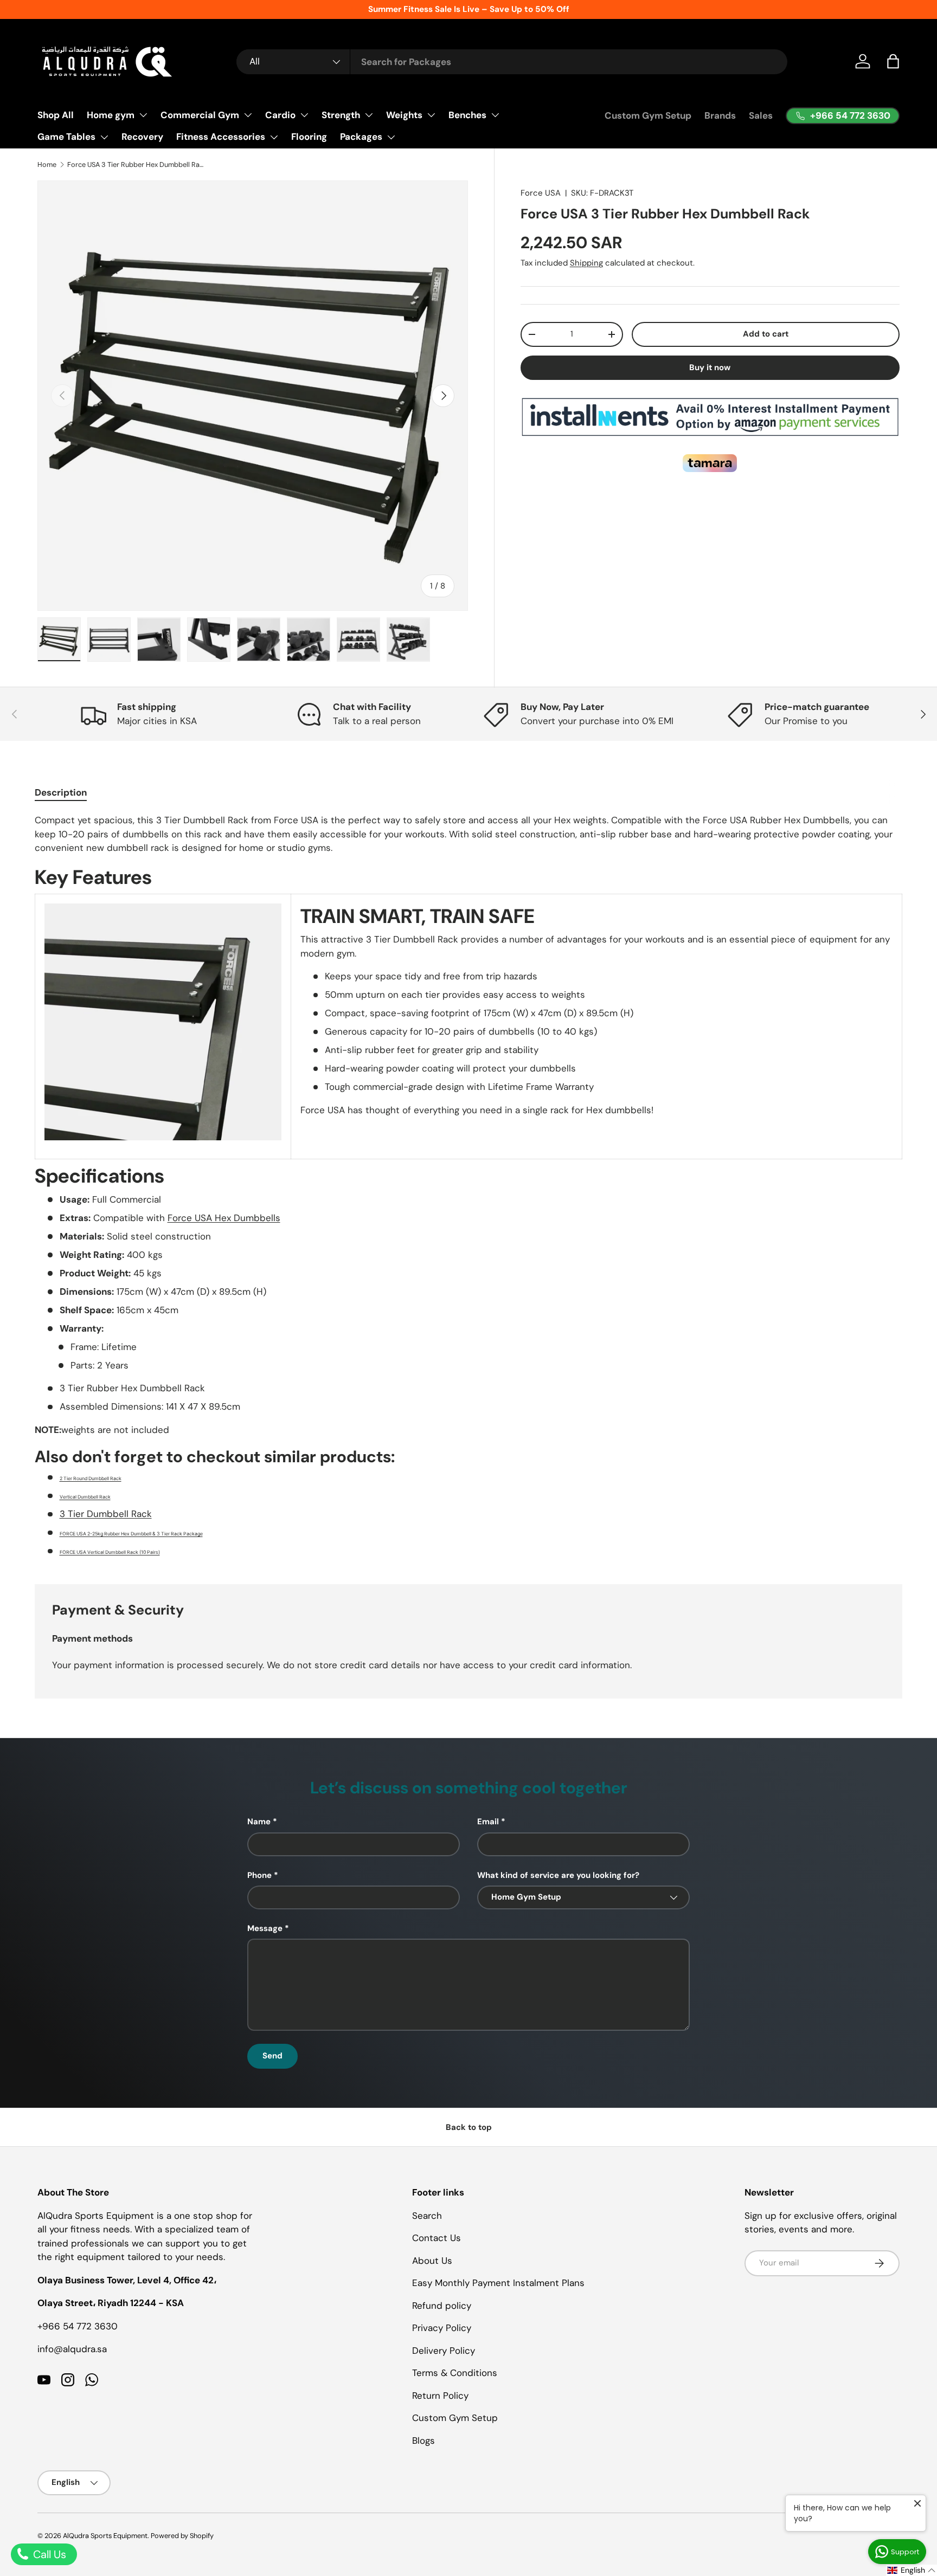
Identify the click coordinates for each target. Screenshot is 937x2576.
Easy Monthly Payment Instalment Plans (498, 2283)
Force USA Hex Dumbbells (224, 1218)
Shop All (56, 115)
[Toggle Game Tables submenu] (104, 137)
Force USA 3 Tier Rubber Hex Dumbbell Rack (136, 164)
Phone (259, 1875)
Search (427, 2216)
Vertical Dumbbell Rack (85, 1497)
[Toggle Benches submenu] (495, 115)
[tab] (61, 792)
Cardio (280, 115)
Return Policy (440, 2396)
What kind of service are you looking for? (558, 1875)
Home (47, 164)
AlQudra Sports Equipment (105, 2536)
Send (272, 2056)
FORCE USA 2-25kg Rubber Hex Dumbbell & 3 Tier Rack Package (131, 1534)
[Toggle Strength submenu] (369, 115)
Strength (341, 115)
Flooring (309, 137)
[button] (893, 61)
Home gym (111, 115)
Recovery (142, 137)
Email (488, 1822)
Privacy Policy (442, 2328)
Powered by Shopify (182, 2536)
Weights (404, 115)
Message (265, 1928)
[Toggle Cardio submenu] (304, 115)
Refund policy (442, 2306)
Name (259, 1822)
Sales (761, 115)
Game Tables (66, 137)
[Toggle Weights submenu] (431, 115)
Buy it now (710, 367)
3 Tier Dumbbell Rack (106, 1514)
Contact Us (437, 2238)
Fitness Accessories (221, 137)
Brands (720, 115)
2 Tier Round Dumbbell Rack (91, 1479)
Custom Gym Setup (648, 115)
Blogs (423, 2441)
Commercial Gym (200, 115)
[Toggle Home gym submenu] (143, 115)
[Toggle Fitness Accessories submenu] (274, 137)
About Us (432, 2261)
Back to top (469, 2127)
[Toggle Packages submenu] (391, 137)
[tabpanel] (468, 1186)
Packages (361, 137)
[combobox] (512, 62)
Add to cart (766, 334)
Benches (467, 115)
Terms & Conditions (455, 2373)
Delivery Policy (444, 2351)
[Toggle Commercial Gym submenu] (248, 115)
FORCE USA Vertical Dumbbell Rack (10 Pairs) (110, 1552)
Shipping (586, 263)
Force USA (541, 193)
